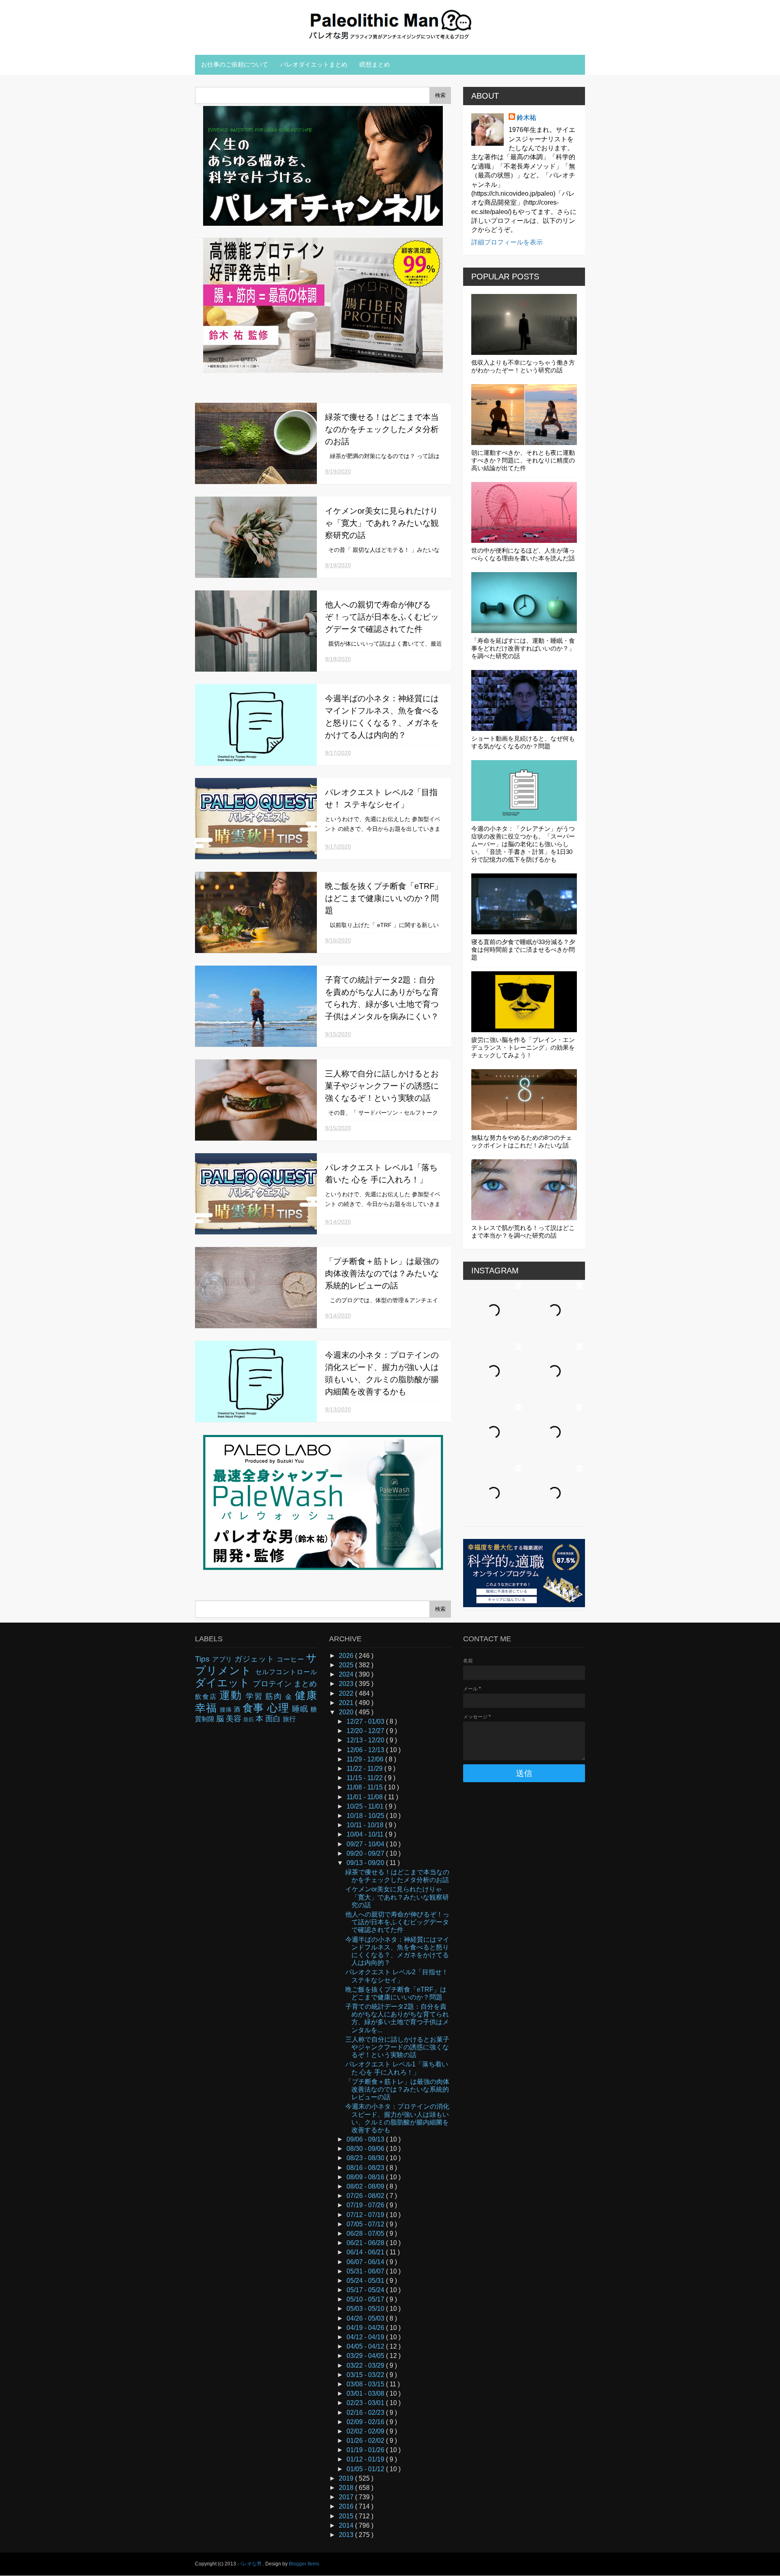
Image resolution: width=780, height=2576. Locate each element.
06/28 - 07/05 (366, 2233)
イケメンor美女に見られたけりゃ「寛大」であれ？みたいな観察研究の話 (382, 523)
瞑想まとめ (375, 64)
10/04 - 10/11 (366, 1834)
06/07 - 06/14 (366, 2262)
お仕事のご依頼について (235, 64)
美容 (235, 1719)
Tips (204, 1659)
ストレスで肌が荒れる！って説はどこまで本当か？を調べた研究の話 (523, 1232)
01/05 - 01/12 (366, 2469)
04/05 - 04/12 (366, 2346)
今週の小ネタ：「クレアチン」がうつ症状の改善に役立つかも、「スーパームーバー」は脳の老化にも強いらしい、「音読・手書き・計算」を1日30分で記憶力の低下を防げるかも (523, 844)
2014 (347, 2525)
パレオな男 (250, 2564)
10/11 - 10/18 (366, 1825)
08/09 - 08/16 (366, 2177)
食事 (255, 1708)
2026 (347, 1656)
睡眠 (301, 1709)
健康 (306, 1695)
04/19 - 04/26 (366, 2328)
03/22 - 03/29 (366, 2365)
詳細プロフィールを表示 (507, 242)
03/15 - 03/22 (366, 2375)
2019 (347, 2478)
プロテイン (273, 1684)
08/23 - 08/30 (366, 2158)
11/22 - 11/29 (365, 1769)
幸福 (207, 1708)
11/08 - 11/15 (365, 1787)
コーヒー (291, 1659)
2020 (347, 1712)
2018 (347, 2488)
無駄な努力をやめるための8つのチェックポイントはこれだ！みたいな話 (522, 1141)
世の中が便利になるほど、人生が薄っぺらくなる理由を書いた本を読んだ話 (523, 554)
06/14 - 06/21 (366, 2252)
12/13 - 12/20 (366, 1740)
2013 (347, 2535)
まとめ (305, 1684)
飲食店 (207, 1697)
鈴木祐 (526, 118)
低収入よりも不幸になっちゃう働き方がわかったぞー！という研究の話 (523, 366)
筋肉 (275, 1696)
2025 (347, 1665)
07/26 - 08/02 (366, 2196)
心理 (280, 1708)
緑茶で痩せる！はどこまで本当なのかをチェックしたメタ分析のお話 (382, 429)
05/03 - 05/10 (366, 2309)
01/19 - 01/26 (366, 2450)
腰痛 (227, 1709)
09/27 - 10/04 (366, 1844)
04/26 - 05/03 (366, 2318)
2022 (347, 1693)
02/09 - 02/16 (366, 2422)
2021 (347, 1703)
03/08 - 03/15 (366, 2384)
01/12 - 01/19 (366, 2459)
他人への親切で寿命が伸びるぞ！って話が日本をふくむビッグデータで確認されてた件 (382, 617)
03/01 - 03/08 (366, 2393)
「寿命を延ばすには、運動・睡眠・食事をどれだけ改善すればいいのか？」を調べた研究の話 (523, 648)
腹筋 (249, 1719)
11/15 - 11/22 (365, 1778)
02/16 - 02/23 (366, 2413)
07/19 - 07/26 (366, 2205)
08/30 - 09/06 (366, 2149)
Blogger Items (304, 2564)
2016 (347, 2506)
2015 (347, 2516)
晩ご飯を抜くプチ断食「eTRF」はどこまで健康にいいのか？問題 (384, 898)
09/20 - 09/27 (366, 1853)
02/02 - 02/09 (366, 2431)
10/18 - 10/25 (366, 1816)
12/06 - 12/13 (366, 1750)
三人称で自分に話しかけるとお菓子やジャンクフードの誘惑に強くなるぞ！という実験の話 (382, 1086)
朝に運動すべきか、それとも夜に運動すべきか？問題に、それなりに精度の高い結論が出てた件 (523, 460)
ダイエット (224, 1683)
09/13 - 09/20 (366, 1863)
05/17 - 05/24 (366, 2290)
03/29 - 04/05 (366, 2356)
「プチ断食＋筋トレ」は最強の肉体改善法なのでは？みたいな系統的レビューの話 (382, 1273)
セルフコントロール (286, 1672)
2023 (347, 1684)
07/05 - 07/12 (366, 2224)
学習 (256, 1696)
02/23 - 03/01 (366, 2403)
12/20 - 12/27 (366, 1731)
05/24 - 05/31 (366, 2281)
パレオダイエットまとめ (314, 64)
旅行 (289, 1719)
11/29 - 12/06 (366, 1759)
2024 (347, 1674)
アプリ (223, 1659)
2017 (347, 2497)
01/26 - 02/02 (366, 2441)
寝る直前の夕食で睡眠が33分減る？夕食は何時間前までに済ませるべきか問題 (523, 950)
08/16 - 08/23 (366, 2168)
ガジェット (256, 1659)
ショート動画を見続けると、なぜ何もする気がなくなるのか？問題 (523, 742)
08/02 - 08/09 (366, 2186)
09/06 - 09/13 (366, 2139)
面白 (274, 1719)
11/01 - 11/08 (365, 1797)
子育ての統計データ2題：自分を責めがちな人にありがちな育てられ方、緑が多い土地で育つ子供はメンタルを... (397, 2018)
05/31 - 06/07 (366, 2271)
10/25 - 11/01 (366, 1806)
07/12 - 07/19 (366, 2215)
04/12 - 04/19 (366, 2337)
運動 (233, 1695)
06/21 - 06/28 (366, 2243)
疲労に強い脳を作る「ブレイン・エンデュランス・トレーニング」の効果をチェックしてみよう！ (523, 1047)
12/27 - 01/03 (366, 1721)
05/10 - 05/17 (366, 2299)
